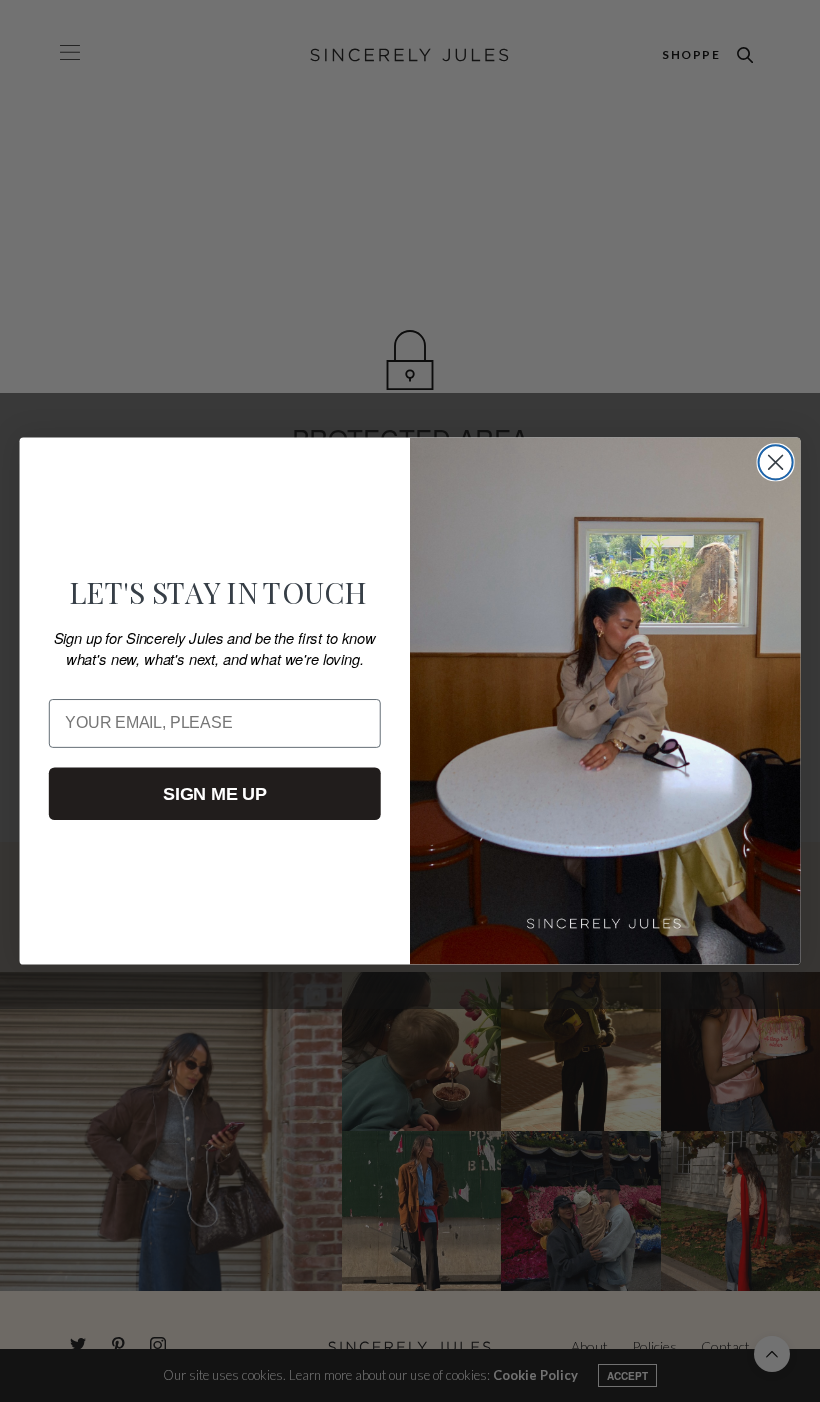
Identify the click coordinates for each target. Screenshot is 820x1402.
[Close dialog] (776, 462)
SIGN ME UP (214, 793)
